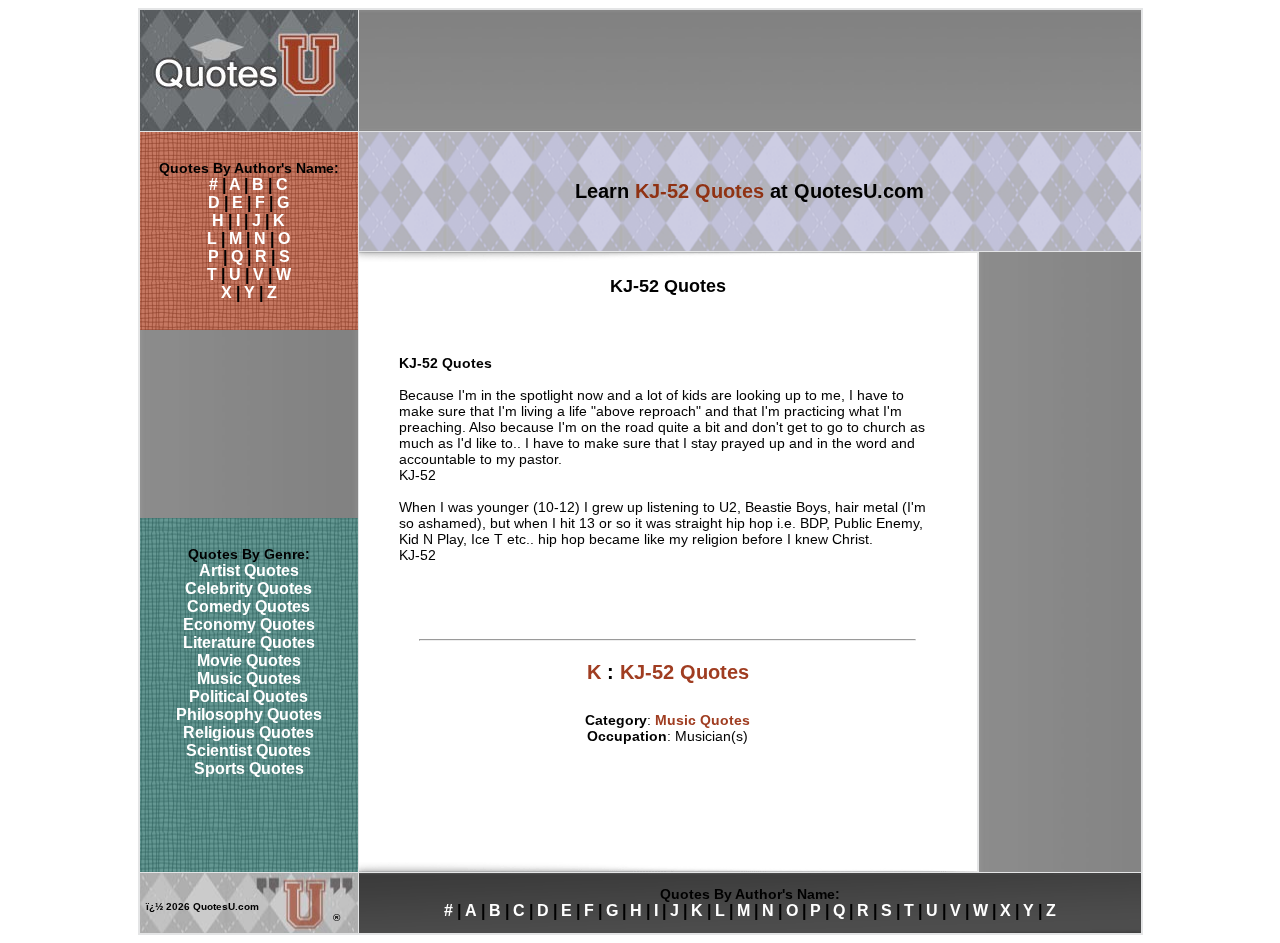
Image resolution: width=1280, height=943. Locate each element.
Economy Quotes (249, 624)
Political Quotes (248, 696)
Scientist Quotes (248, 750)
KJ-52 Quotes (699, 191)
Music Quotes (249, 678)
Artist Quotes (249, 570)
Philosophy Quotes (249, 714)
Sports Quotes (249, 768)
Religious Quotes (248, 732)
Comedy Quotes (248, 606)
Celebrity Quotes (248, 588)
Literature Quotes (249, 642)
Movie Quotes (249, 660)
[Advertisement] (750, 71)
